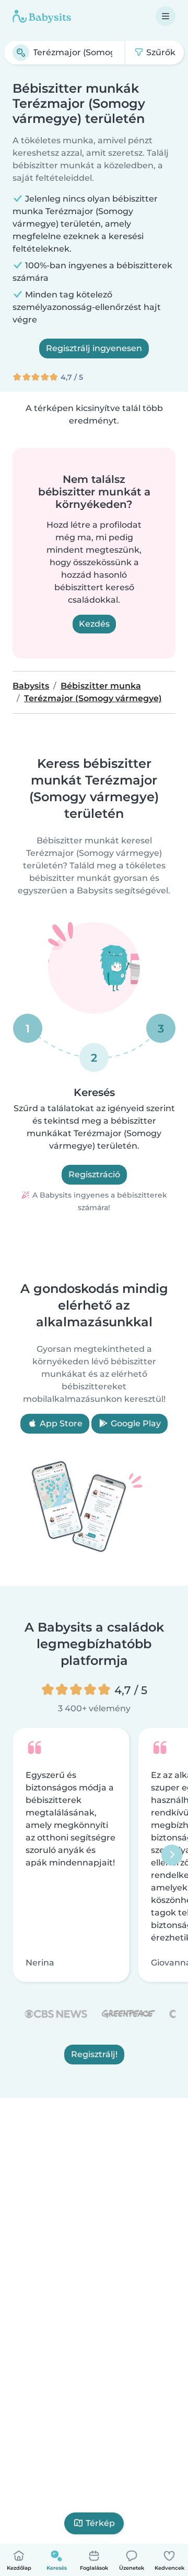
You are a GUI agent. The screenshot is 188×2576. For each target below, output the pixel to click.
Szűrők (160, 52)
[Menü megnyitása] (166, 16)
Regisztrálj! (94, 2054)
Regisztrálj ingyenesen (94, 348)
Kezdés (94, 624)
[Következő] (172, 1855)
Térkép (100, 2523)
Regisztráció (94, 1174)
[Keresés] (21, 53)
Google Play (135, 1423)
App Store (60, 1423)
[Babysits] (42, 16)
